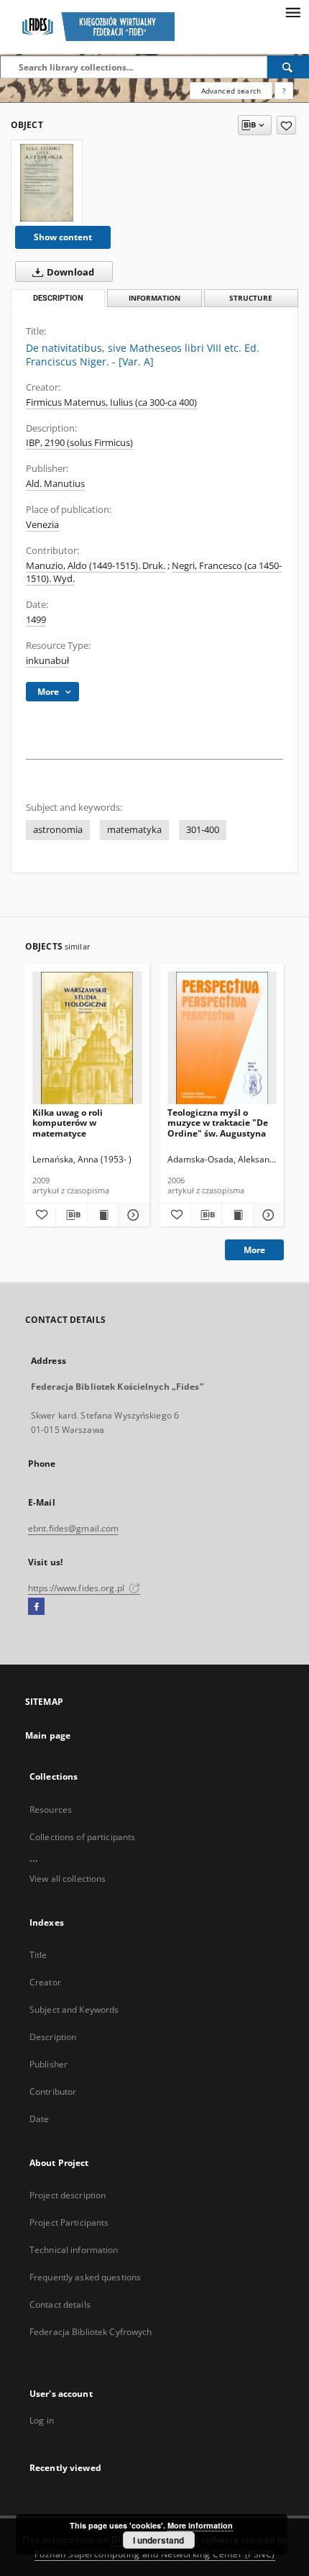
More (254, 1250)
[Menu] (292, 12)
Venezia (42, 525)
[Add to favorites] (286, 125)
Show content (63, 237)
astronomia (58, 830)
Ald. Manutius (55, 484)
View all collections (68, 1879)
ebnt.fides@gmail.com (73, 1528)
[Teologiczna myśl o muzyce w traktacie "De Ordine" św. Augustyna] (222, 1038)
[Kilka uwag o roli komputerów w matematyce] (87, 1038)
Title (38, 1955)
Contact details (60, 2304)
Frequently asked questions (85, 2277)
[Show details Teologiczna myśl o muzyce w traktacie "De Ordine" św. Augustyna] (267, 1215)
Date (39, 2119)
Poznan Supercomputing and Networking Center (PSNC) (155, 2554)
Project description (68, 2195)
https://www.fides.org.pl (77, 1588)
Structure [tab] (251, 298)
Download (69, 272)
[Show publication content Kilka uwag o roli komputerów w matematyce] (103, 1215)
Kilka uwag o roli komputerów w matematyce (68, 1123)
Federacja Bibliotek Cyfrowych (91, 2332)
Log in (42, 2420)
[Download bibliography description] (71, 1215)
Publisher (49, 2064)
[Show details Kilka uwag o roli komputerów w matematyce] (132, 1215)
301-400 (203, 830)
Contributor (53, 2092)
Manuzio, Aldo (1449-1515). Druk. (96, 566)
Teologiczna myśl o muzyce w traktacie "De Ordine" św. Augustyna (218, 1123)
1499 (36, 620)
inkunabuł (47, 661)
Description (53, 2037)
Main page (48, 1735)
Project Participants (69, 2222)
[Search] (288, 67)
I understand (158, 2540)
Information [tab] (154, 298)
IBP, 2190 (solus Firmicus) (79, 443)
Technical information (74, 2250)
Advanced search (231, 91)
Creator (45, 1982)
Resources (51, 1810)
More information (200, 2525)
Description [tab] (58, 298)
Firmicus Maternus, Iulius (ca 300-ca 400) (111, 402)
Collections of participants (82, 1837)
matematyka (134, 830)
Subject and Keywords (74, 2010)
